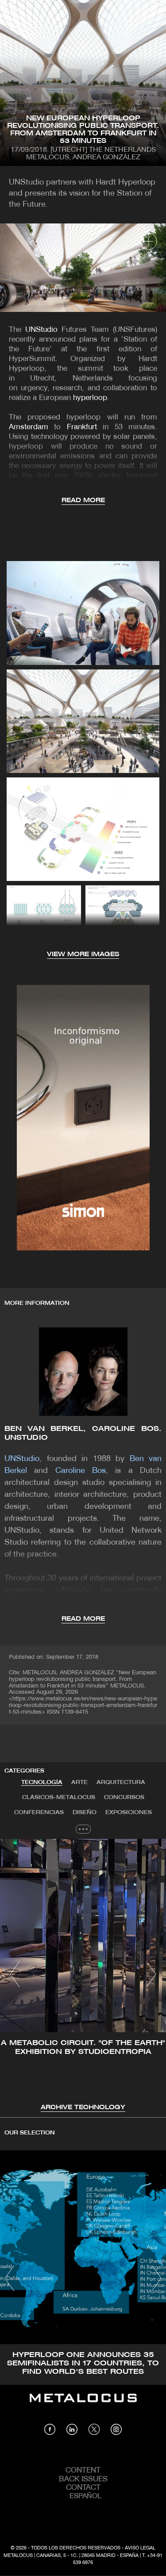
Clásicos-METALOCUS (59, 1797)
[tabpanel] (83, 1976)
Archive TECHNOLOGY (83, 2108)
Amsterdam (29, 427)
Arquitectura (121, 1782)
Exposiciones (129, 1813)
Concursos (124, 1797)
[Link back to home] (83, 2404)
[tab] (42, 1783)
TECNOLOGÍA (42, 1782)
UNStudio (41, 330)
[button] (15, 1974)
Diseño (85, 1813)
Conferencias (39, 1813)
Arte (79, 1782)
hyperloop (90, 398)
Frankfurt (82, 427)
